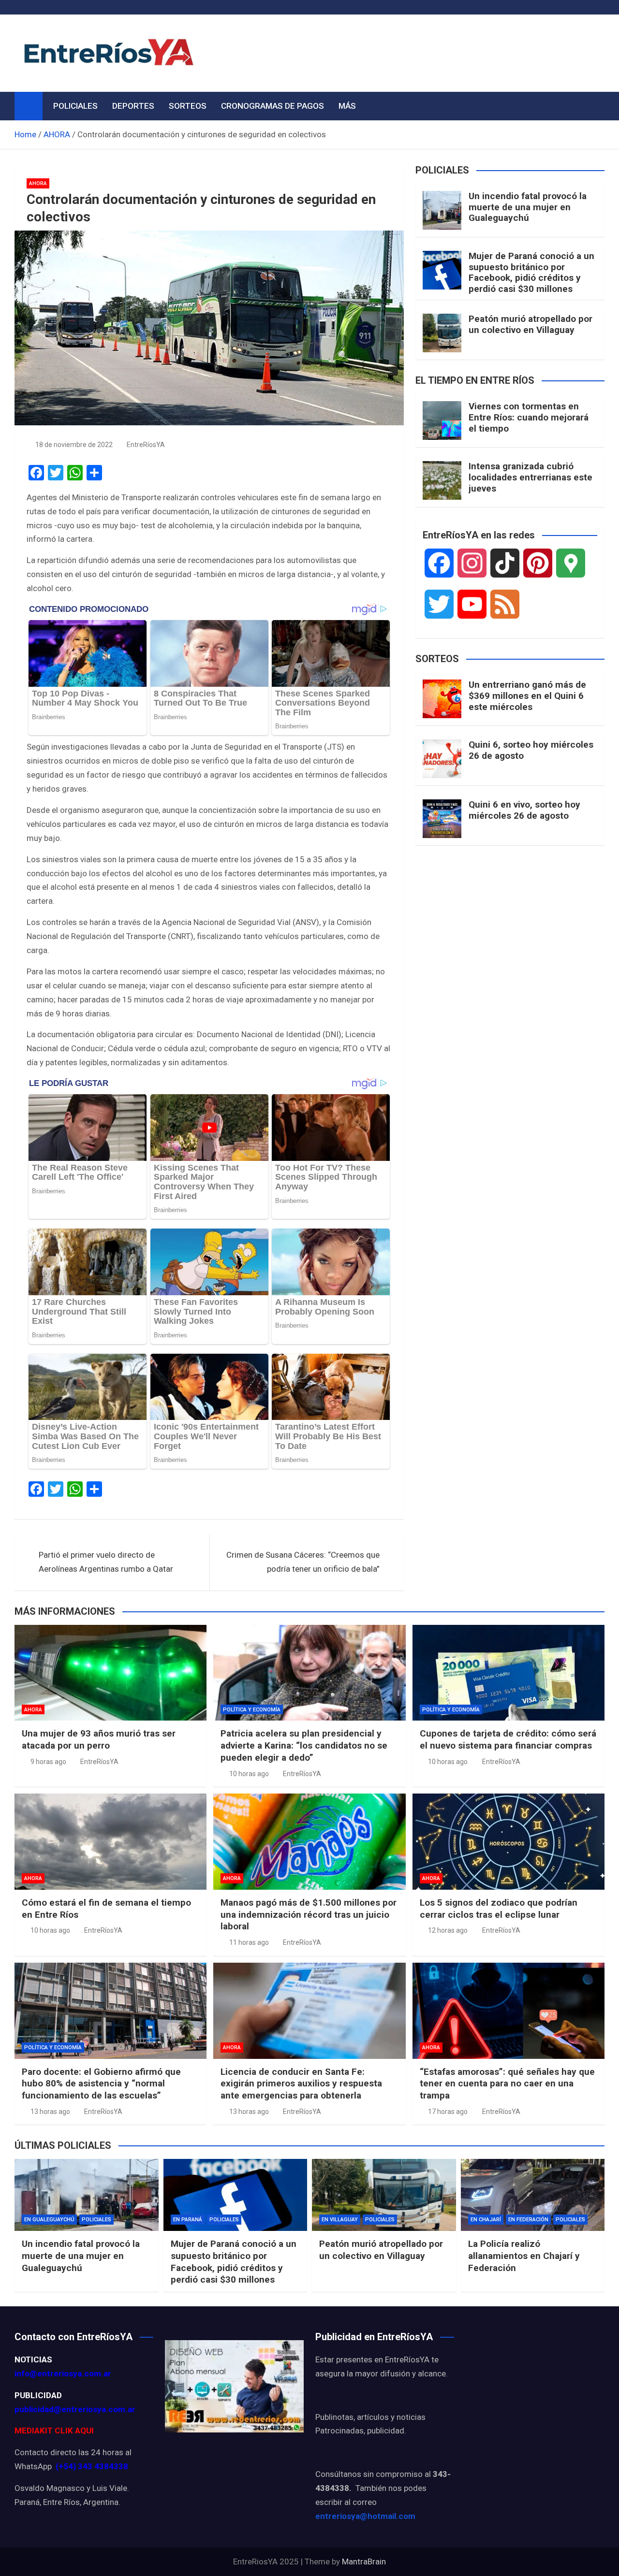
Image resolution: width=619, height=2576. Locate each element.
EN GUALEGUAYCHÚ (49, 2220)
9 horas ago (48, 1762)
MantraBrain (364, 2562)
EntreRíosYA (146, 445)
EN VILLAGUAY (340, 2220)
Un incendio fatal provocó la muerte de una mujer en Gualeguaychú (528, 207)
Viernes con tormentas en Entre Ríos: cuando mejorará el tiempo (529, 417)
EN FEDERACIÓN (528, 2220)
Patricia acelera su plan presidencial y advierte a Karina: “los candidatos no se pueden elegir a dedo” (304, 1745)
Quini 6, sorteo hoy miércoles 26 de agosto (531, 750)
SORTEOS (188, 106)
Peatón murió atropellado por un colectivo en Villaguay (531, 324)
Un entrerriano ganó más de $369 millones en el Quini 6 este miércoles (527, 696)
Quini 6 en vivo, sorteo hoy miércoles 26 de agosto (524, 810)
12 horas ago (448, 1930)
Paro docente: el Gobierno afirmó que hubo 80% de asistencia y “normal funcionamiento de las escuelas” (101, 2084)
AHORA (38, 183)
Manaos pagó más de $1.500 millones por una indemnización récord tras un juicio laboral (309, 1914)
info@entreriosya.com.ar (63, 2373)
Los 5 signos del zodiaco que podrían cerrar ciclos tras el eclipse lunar (499, 1909)
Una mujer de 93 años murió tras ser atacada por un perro (99, 1739)
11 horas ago (249, 1942)
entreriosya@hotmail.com (365, 2516)
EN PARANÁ (188, 2220)
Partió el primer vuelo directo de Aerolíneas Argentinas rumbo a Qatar (106, 1562)
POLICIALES (75, 106)
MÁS (347, 106)
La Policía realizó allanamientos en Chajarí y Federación (524, 2256)
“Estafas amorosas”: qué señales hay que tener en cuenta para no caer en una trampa (507, 2084)
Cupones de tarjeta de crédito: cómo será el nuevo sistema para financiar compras (508, 1739)
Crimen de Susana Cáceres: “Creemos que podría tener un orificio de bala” (303, 1562)
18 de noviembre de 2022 (74, 445)
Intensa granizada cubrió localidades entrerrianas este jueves (531, 477)
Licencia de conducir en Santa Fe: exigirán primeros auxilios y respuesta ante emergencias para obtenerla (301, 2084)
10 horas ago (249, 1774)
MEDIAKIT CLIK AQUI (54, 2431)
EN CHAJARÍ (486, 2220)
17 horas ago (448, 2112)
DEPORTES (133, 106)
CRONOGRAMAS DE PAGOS (273, 106)
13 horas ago (50, 2112)
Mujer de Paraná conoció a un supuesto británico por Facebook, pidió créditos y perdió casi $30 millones (531, 272)
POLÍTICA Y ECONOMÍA (252, 1710)
